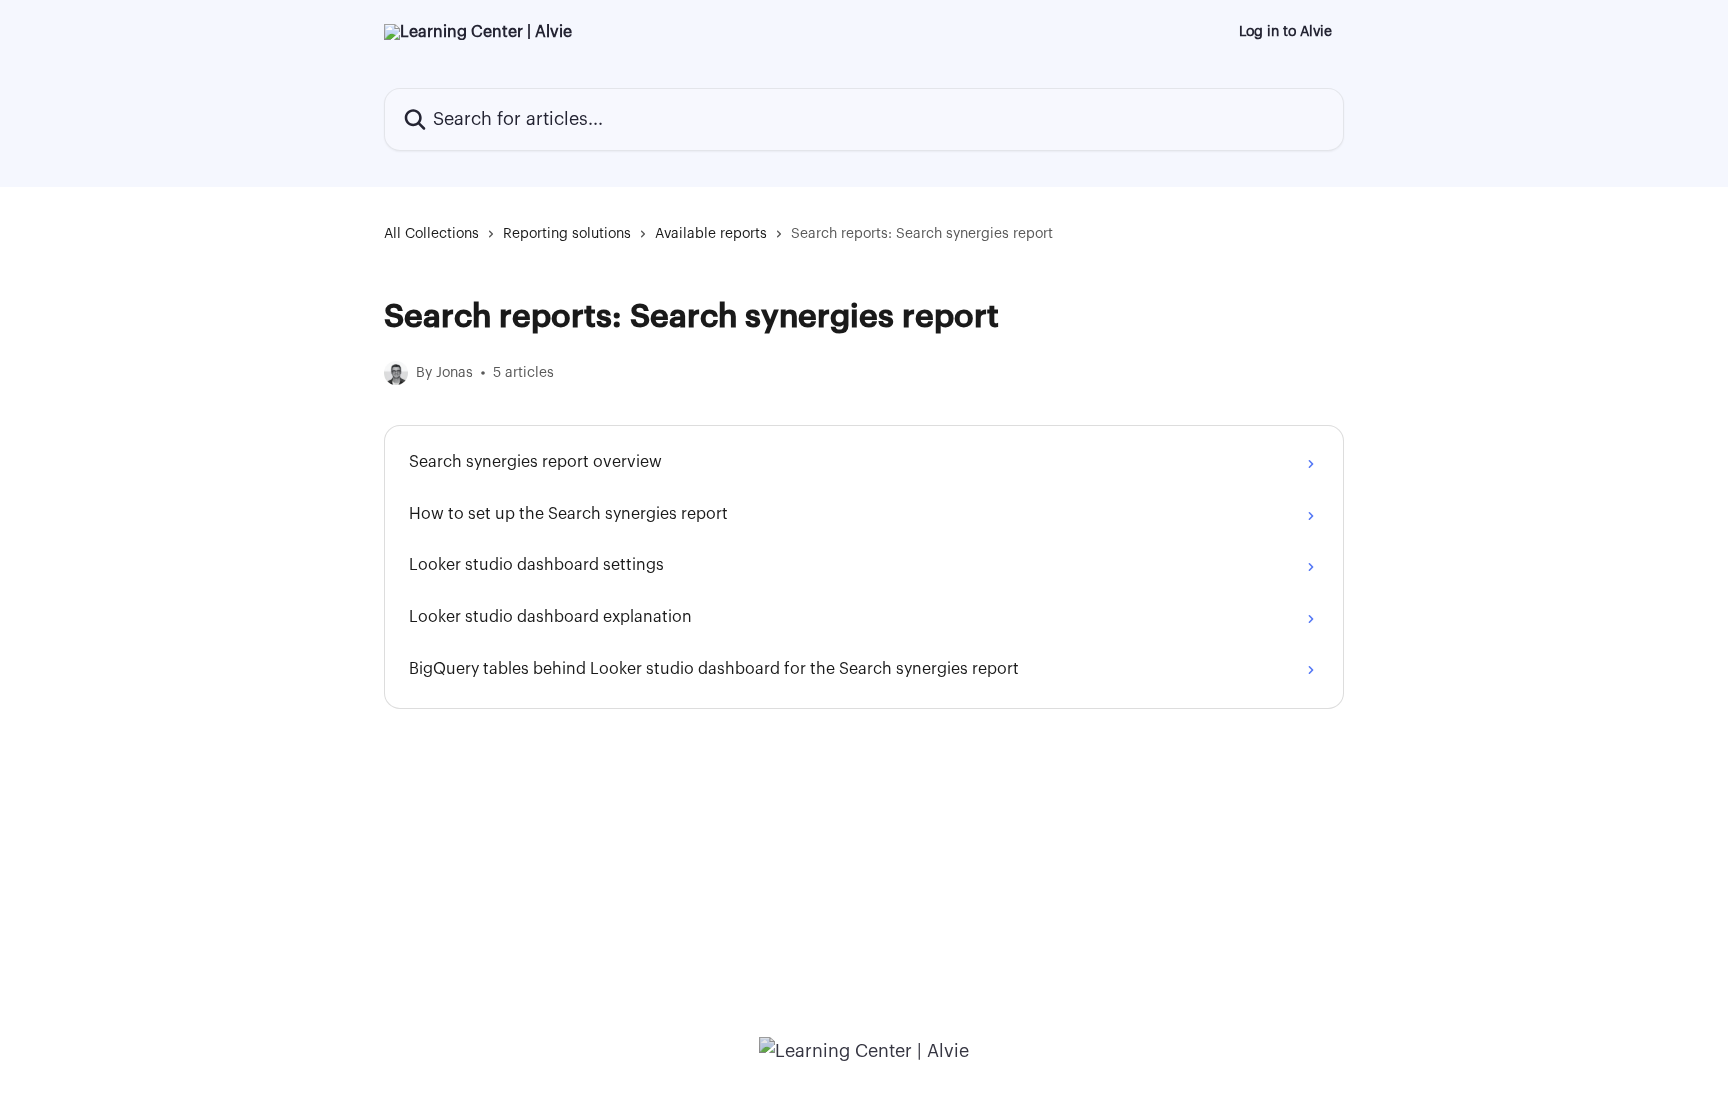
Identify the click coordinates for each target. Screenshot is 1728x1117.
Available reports (711, 234)
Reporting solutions (567, 234)
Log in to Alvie (1285, 32)
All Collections (431, 234)
